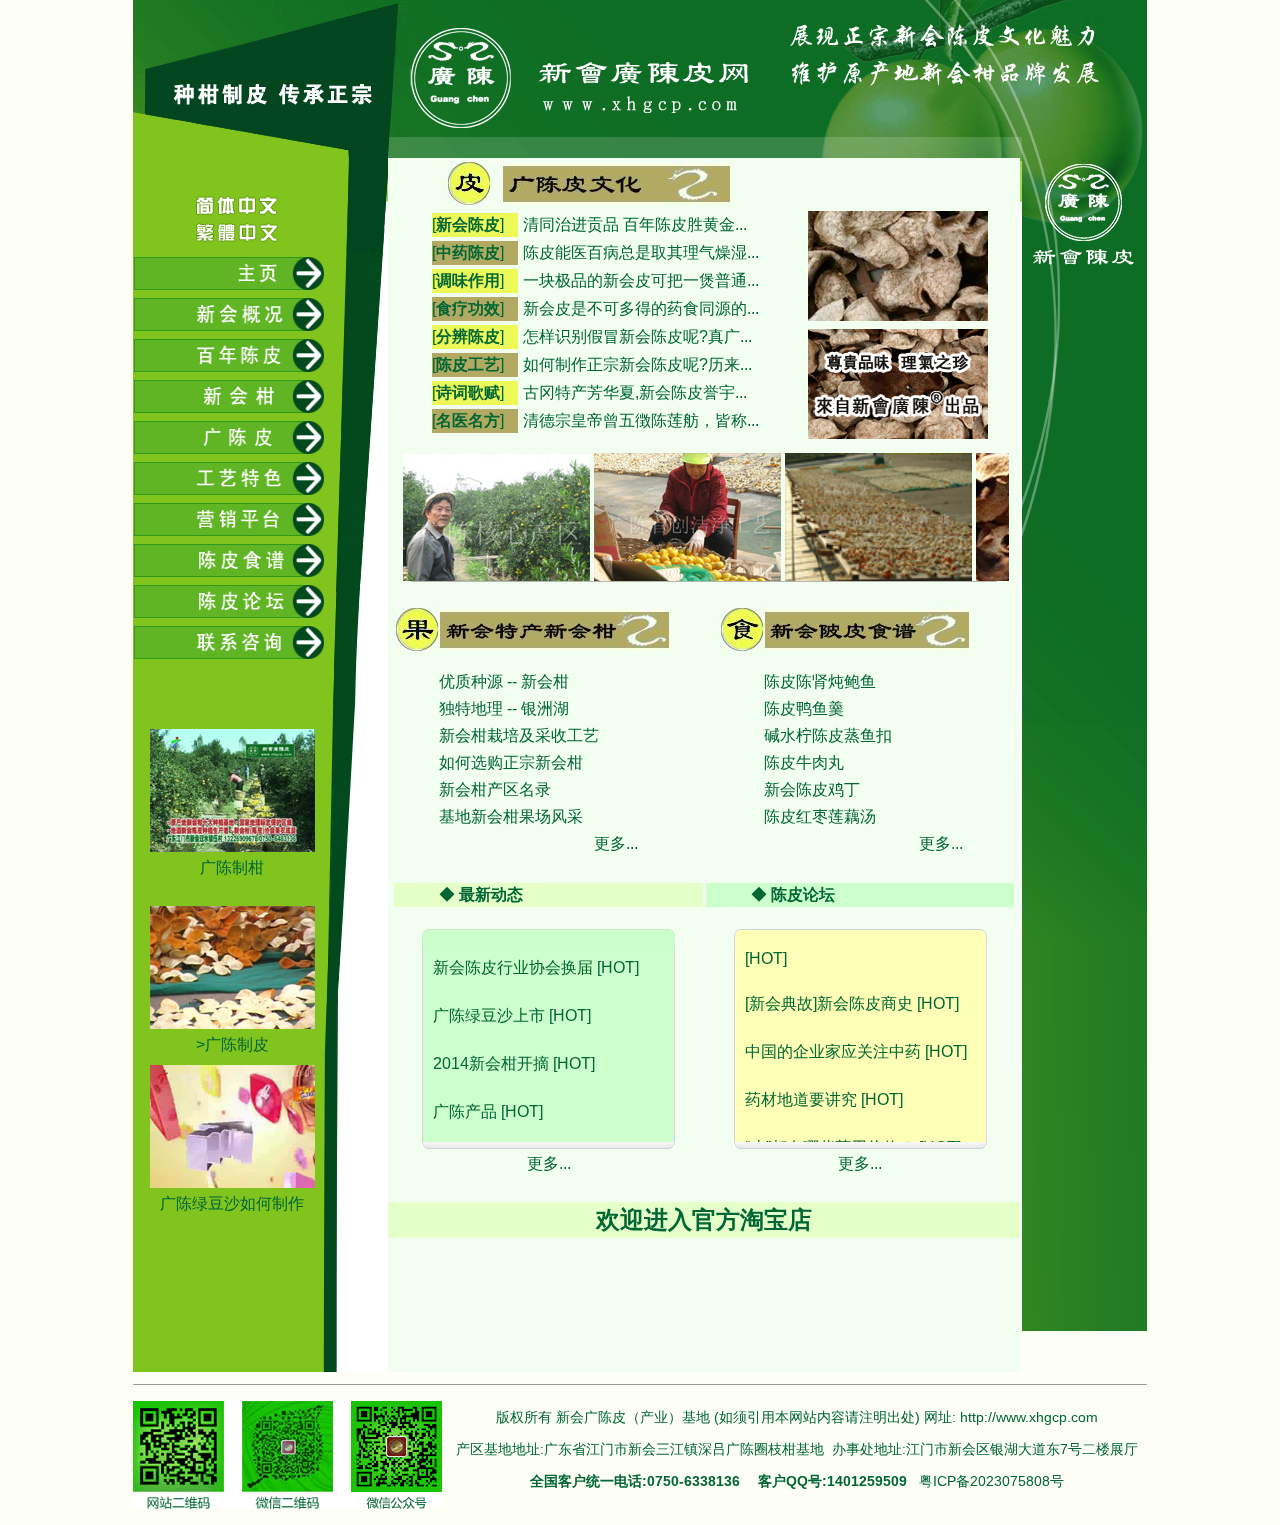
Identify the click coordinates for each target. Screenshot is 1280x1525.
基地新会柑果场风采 (511, 816)
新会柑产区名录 (495, 789)
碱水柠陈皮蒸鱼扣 (828, 735)
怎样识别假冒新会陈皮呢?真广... (637, 336)
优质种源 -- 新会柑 (504, 681)
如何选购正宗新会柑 (511, 762)
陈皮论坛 (803, 894)
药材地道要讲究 (801, 1072)
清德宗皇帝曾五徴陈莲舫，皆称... (641, 420)
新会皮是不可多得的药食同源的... (641, 308)
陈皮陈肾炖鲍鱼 (820, 681)
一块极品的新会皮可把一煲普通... (641, 280)
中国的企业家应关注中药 (833, 1024)
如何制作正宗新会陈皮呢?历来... (637, 364)
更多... (616, 843)
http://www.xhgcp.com (1029, 1417)
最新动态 (491, 894)
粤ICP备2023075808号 (991, 1481)
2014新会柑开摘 (491, 1036)
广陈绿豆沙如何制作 (232, 1203)
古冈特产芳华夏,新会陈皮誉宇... (635, 392)
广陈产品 (465, 1084)
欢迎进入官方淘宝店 (704, 1219)
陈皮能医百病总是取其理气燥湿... (641, 252)
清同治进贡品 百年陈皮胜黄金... (635, 224)
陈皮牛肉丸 (804, 762)
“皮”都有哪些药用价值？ (830, 1120)
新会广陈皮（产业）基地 (633, 1417)
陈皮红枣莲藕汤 (820, 816)
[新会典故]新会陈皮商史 (829, 976)
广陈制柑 (232, 867)
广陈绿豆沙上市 (489, 988)
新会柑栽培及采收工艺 (519, 735)
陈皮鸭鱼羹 (804, 708)
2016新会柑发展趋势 (507, 1132)
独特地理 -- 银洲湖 (504, 708)
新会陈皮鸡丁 (812, 789)
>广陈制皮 (232, 1044)
